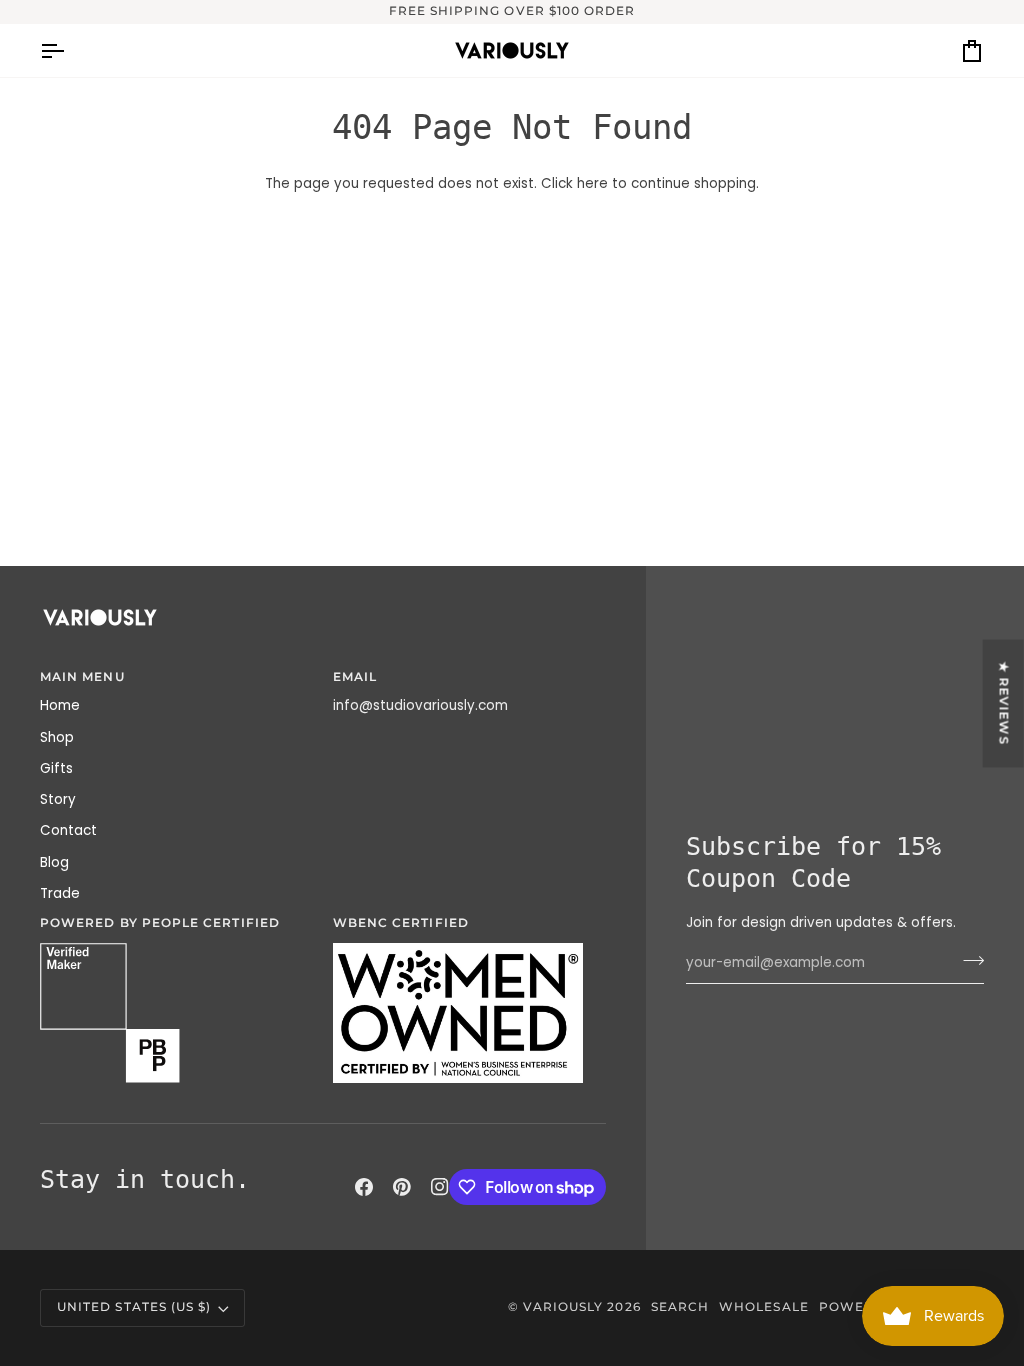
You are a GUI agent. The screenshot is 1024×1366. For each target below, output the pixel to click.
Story (58, 799)
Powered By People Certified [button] (160, 923)
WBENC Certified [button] (401, 923)
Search (680, 1307)
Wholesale (764, 1307)
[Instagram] (440, 1187)
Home (60, 705)
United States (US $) (134, 1307)
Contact (68, 830)
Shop (57, 737)
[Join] (967, 961)
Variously (563, 1307)
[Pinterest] (402, 1187)
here (592, 183)
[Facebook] (364, 1187)
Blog (54, 862)
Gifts (56, 768)
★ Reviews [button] (1004, 704)
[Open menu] (70, 50)
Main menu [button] (82, 677)
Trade (60, 893)
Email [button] (355, 677)
